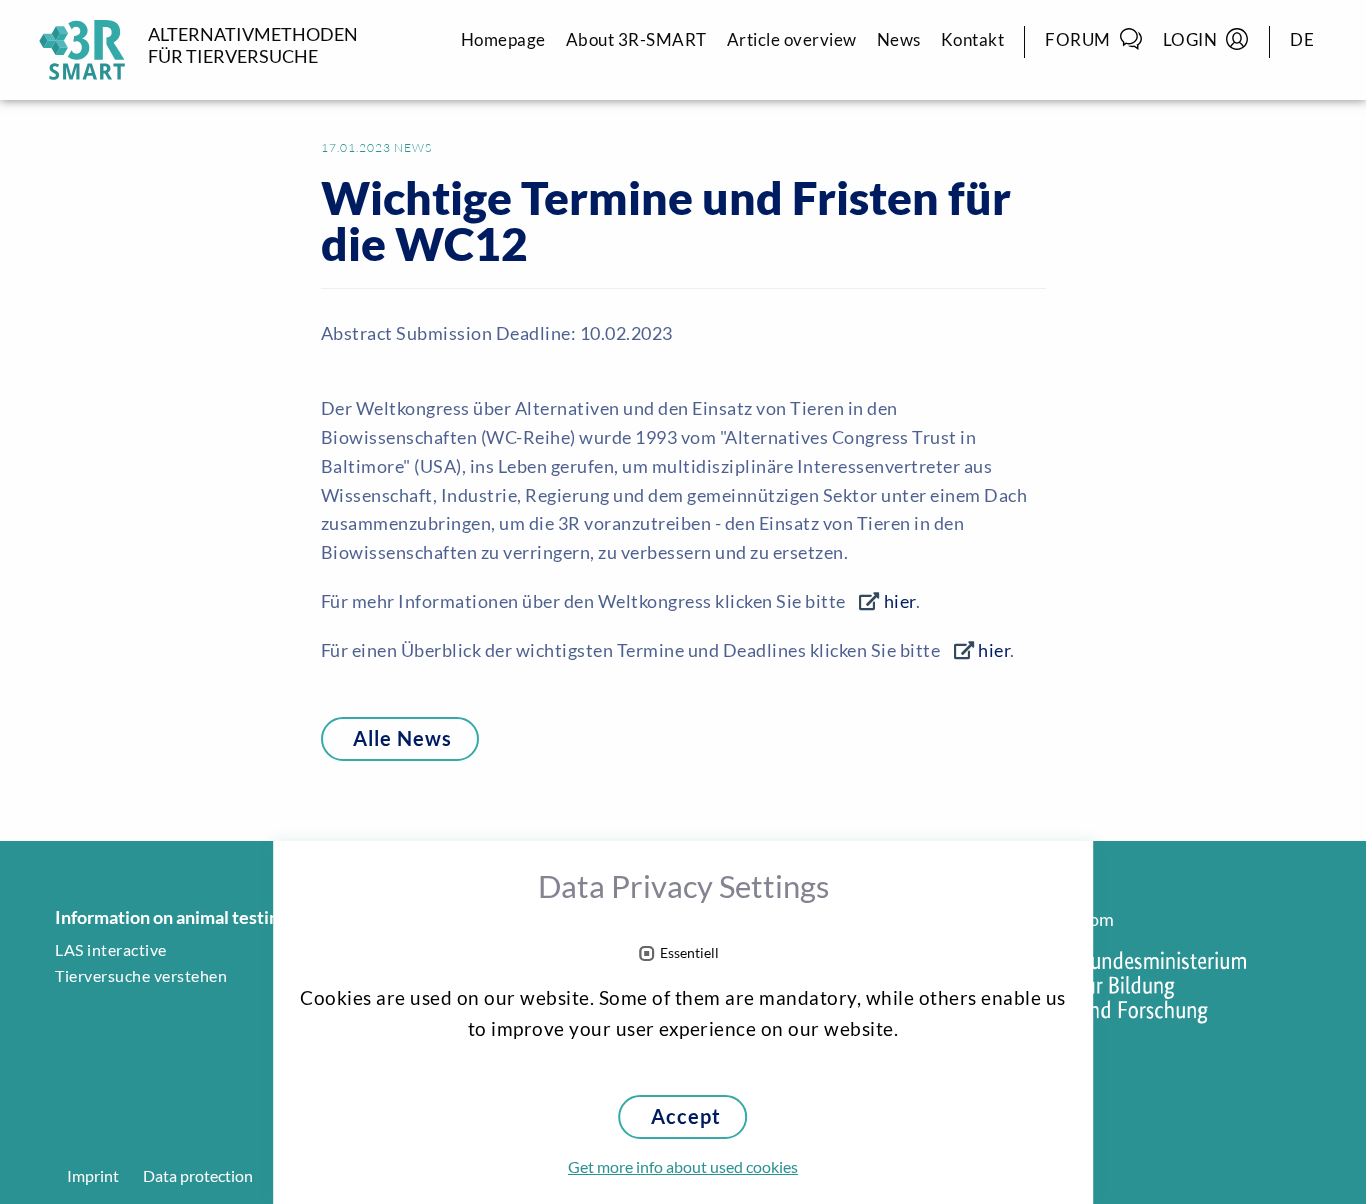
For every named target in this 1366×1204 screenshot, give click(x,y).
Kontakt (973, 39)
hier (900, 601)
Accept (686, 1116)
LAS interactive (111, 950)
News (899, 39)
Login (1190, 39)
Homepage (503, 39)
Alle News (402, 738)
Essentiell (689, 953)
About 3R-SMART (636, 39)
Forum (1078, 39)
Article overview (792, 39)
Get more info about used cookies (683, 1167)
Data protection (198, 1176)
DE (1302, 39)
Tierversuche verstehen (141, 976)
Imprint (93, 1176)
